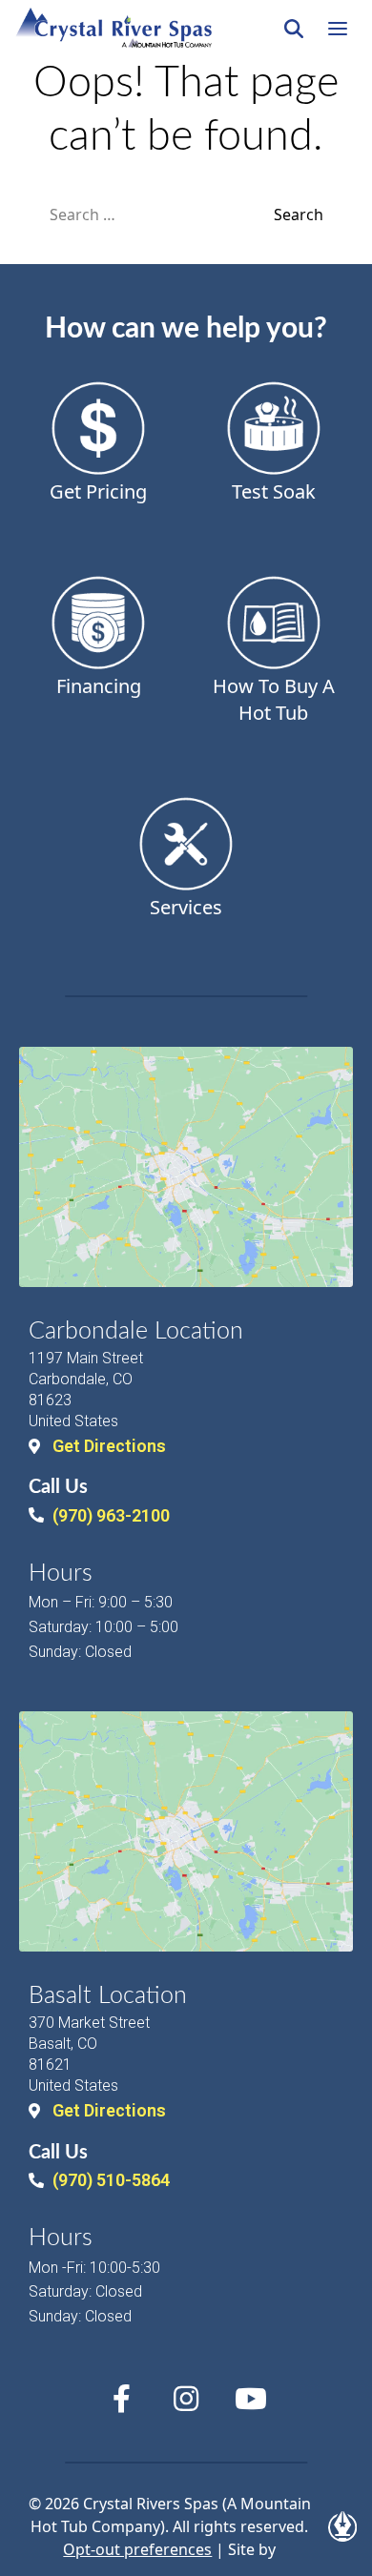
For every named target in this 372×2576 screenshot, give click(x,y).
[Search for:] (162, 215)
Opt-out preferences (137, 2549)
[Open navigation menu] (338, 29)
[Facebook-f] (121, 2399)
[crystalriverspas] (114, 29)
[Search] (294, 29)
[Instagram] (186, 2399)
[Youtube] (251, 2399)
